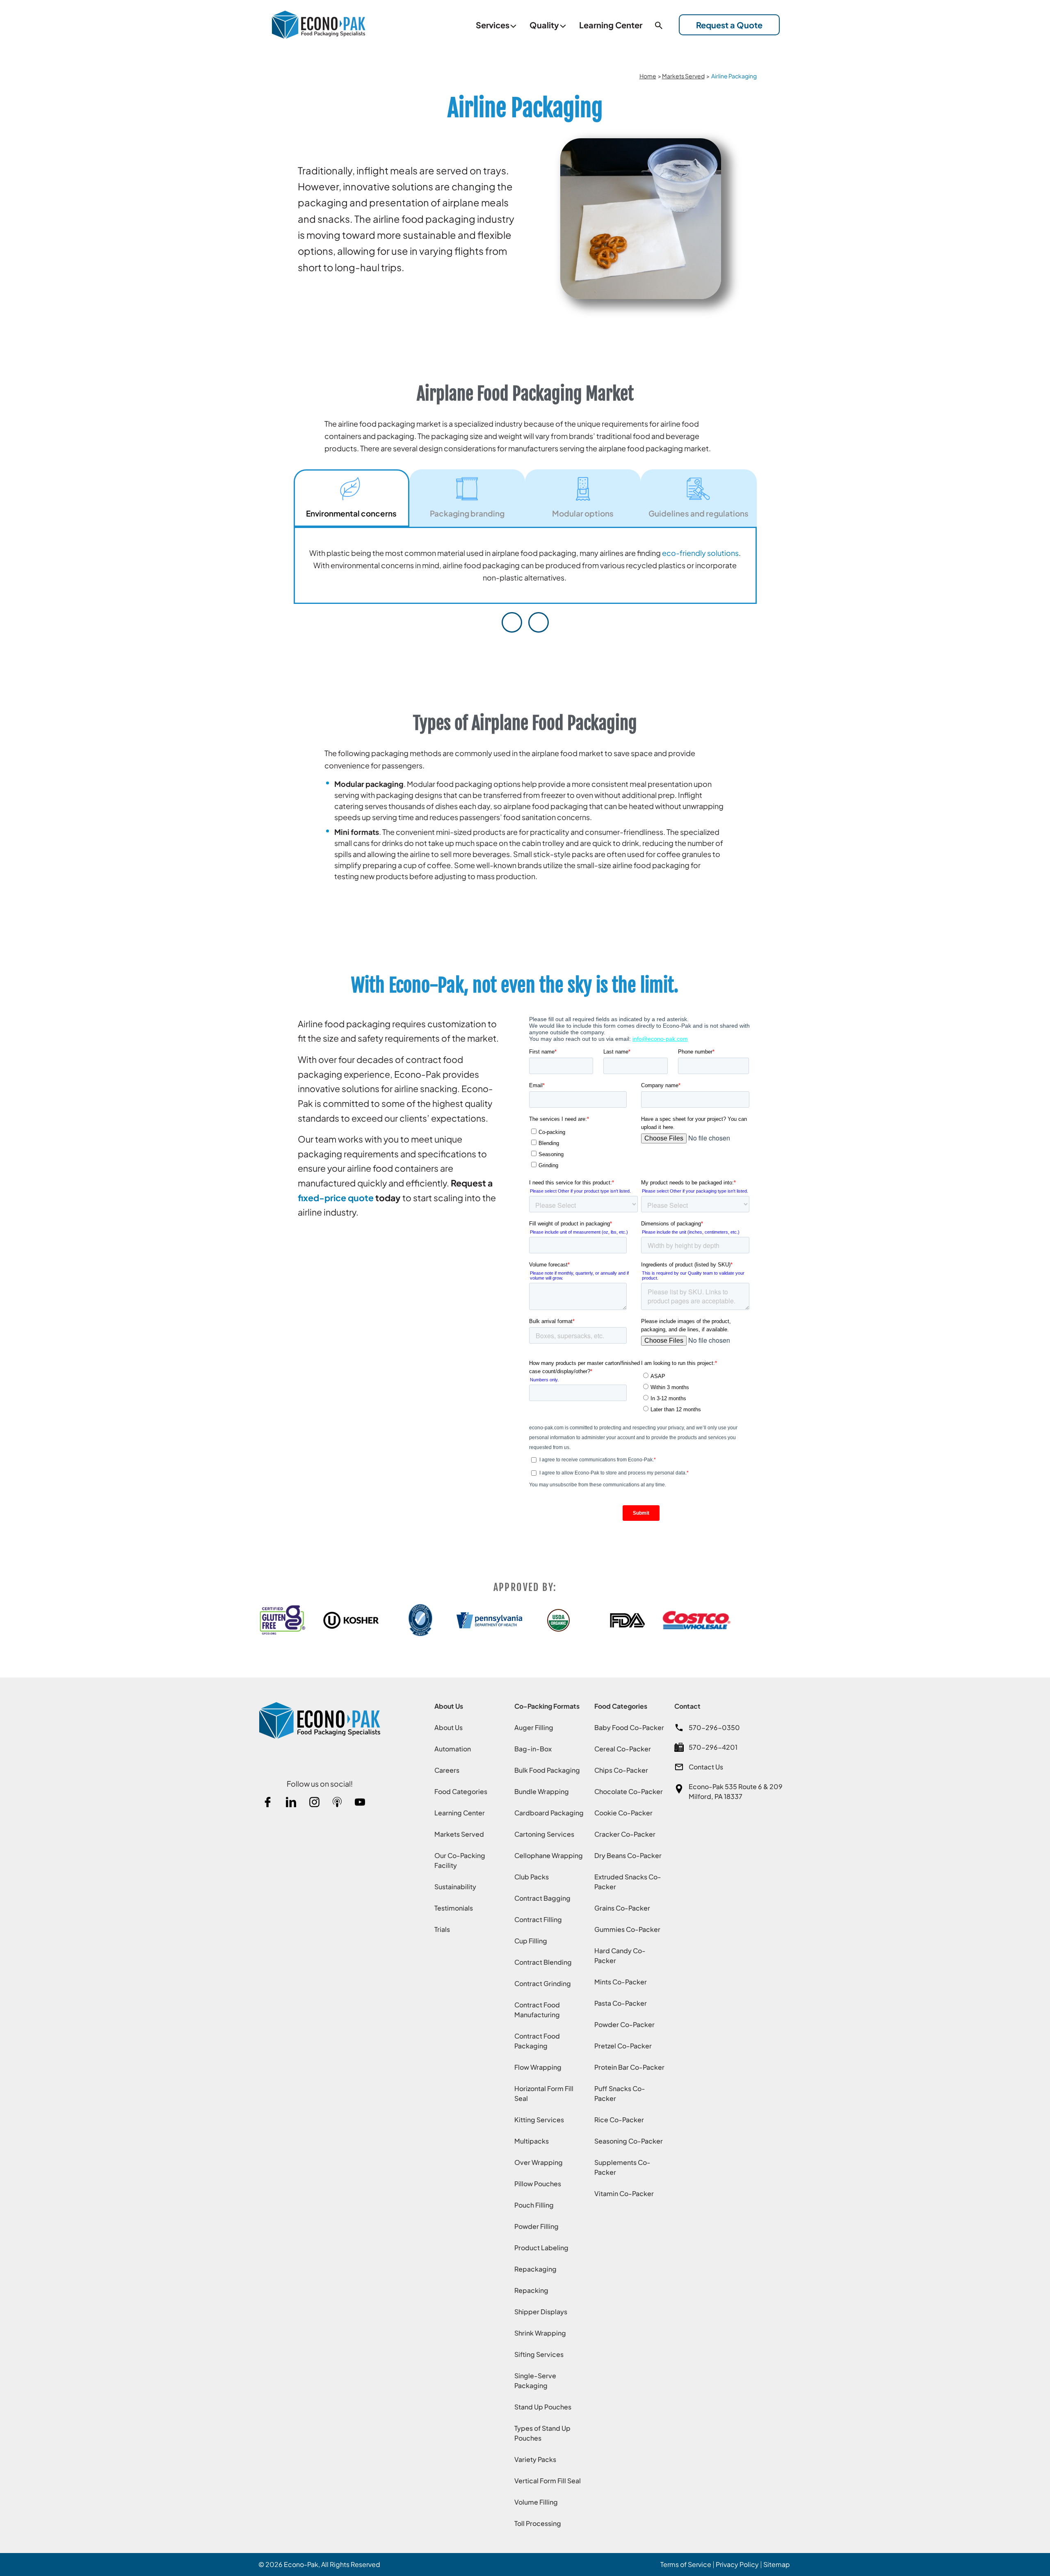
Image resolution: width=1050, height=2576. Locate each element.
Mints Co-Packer (621, 1982)
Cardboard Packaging (549, 1813)
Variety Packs (535, 2459)
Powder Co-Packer (624, 2024)
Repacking (531, 2290)
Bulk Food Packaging (547, 1770)
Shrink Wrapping (540, 2333)
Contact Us (706, 1767)
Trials (442, 1929)
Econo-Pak (301, 2564)
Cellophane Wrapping (549, 1855)
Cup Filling (531, 1941)
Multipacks (532, 2141)
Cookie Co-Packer (623, 1813)
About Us (449, 1727)
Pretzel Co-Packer (623, 2046)
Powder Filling (536, 2226)
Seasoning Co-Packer (629, 2141)
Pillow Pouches (538, 2184)
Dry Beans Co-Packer (628, 1855)
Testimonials (454, 1908)
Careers (447, 1770)
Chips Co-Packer (621, 1770)
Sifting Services (539, 2354)
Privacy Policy (737, 2564)
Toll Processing (538, 2523)
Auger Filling (534, 1727)
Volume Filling (536, 2502)
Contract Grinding (543, 1983)
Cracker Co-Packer (625, 1834)
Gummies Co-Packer (627, 1929)
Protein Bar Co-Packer (629, 2067)
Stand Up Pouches (543, 2407)
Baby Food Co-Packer (629, 1727)
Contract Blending (543, 1962)
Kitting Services (539, 2120)
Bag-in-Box (533, 1749)
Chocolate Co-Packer (629, 1791)
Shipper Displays (541, 2312)
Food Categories (461, 1791)
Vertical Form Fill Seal (548, 2481)
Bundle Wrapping (542, 1791)
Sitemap (777, 2564)
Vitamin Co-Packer (624, 2193)
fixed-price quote (336, 1198)
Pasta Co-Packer (621, 2003)
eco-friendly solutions (700, 553)
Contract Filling (538, 1919)
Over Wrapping (539, 2162)
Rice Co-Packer (619, 2120)
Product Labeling (541, 2248)
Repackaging (535, 2269)
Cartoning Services (544, 1834)
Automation (453, 1749)
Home (648, 76)
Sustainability (455, 1887)
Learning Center (460, 1813)
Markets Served (683, 76)
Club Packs (532, 1877)
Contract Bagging (542, 1898)
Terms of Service (686, 2564)
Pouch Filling (534, 2205)
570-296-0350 (714, 1727)
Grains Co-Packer (622, 1908)
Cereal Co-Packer (623, 1749)
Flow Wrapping (538, 2067)
